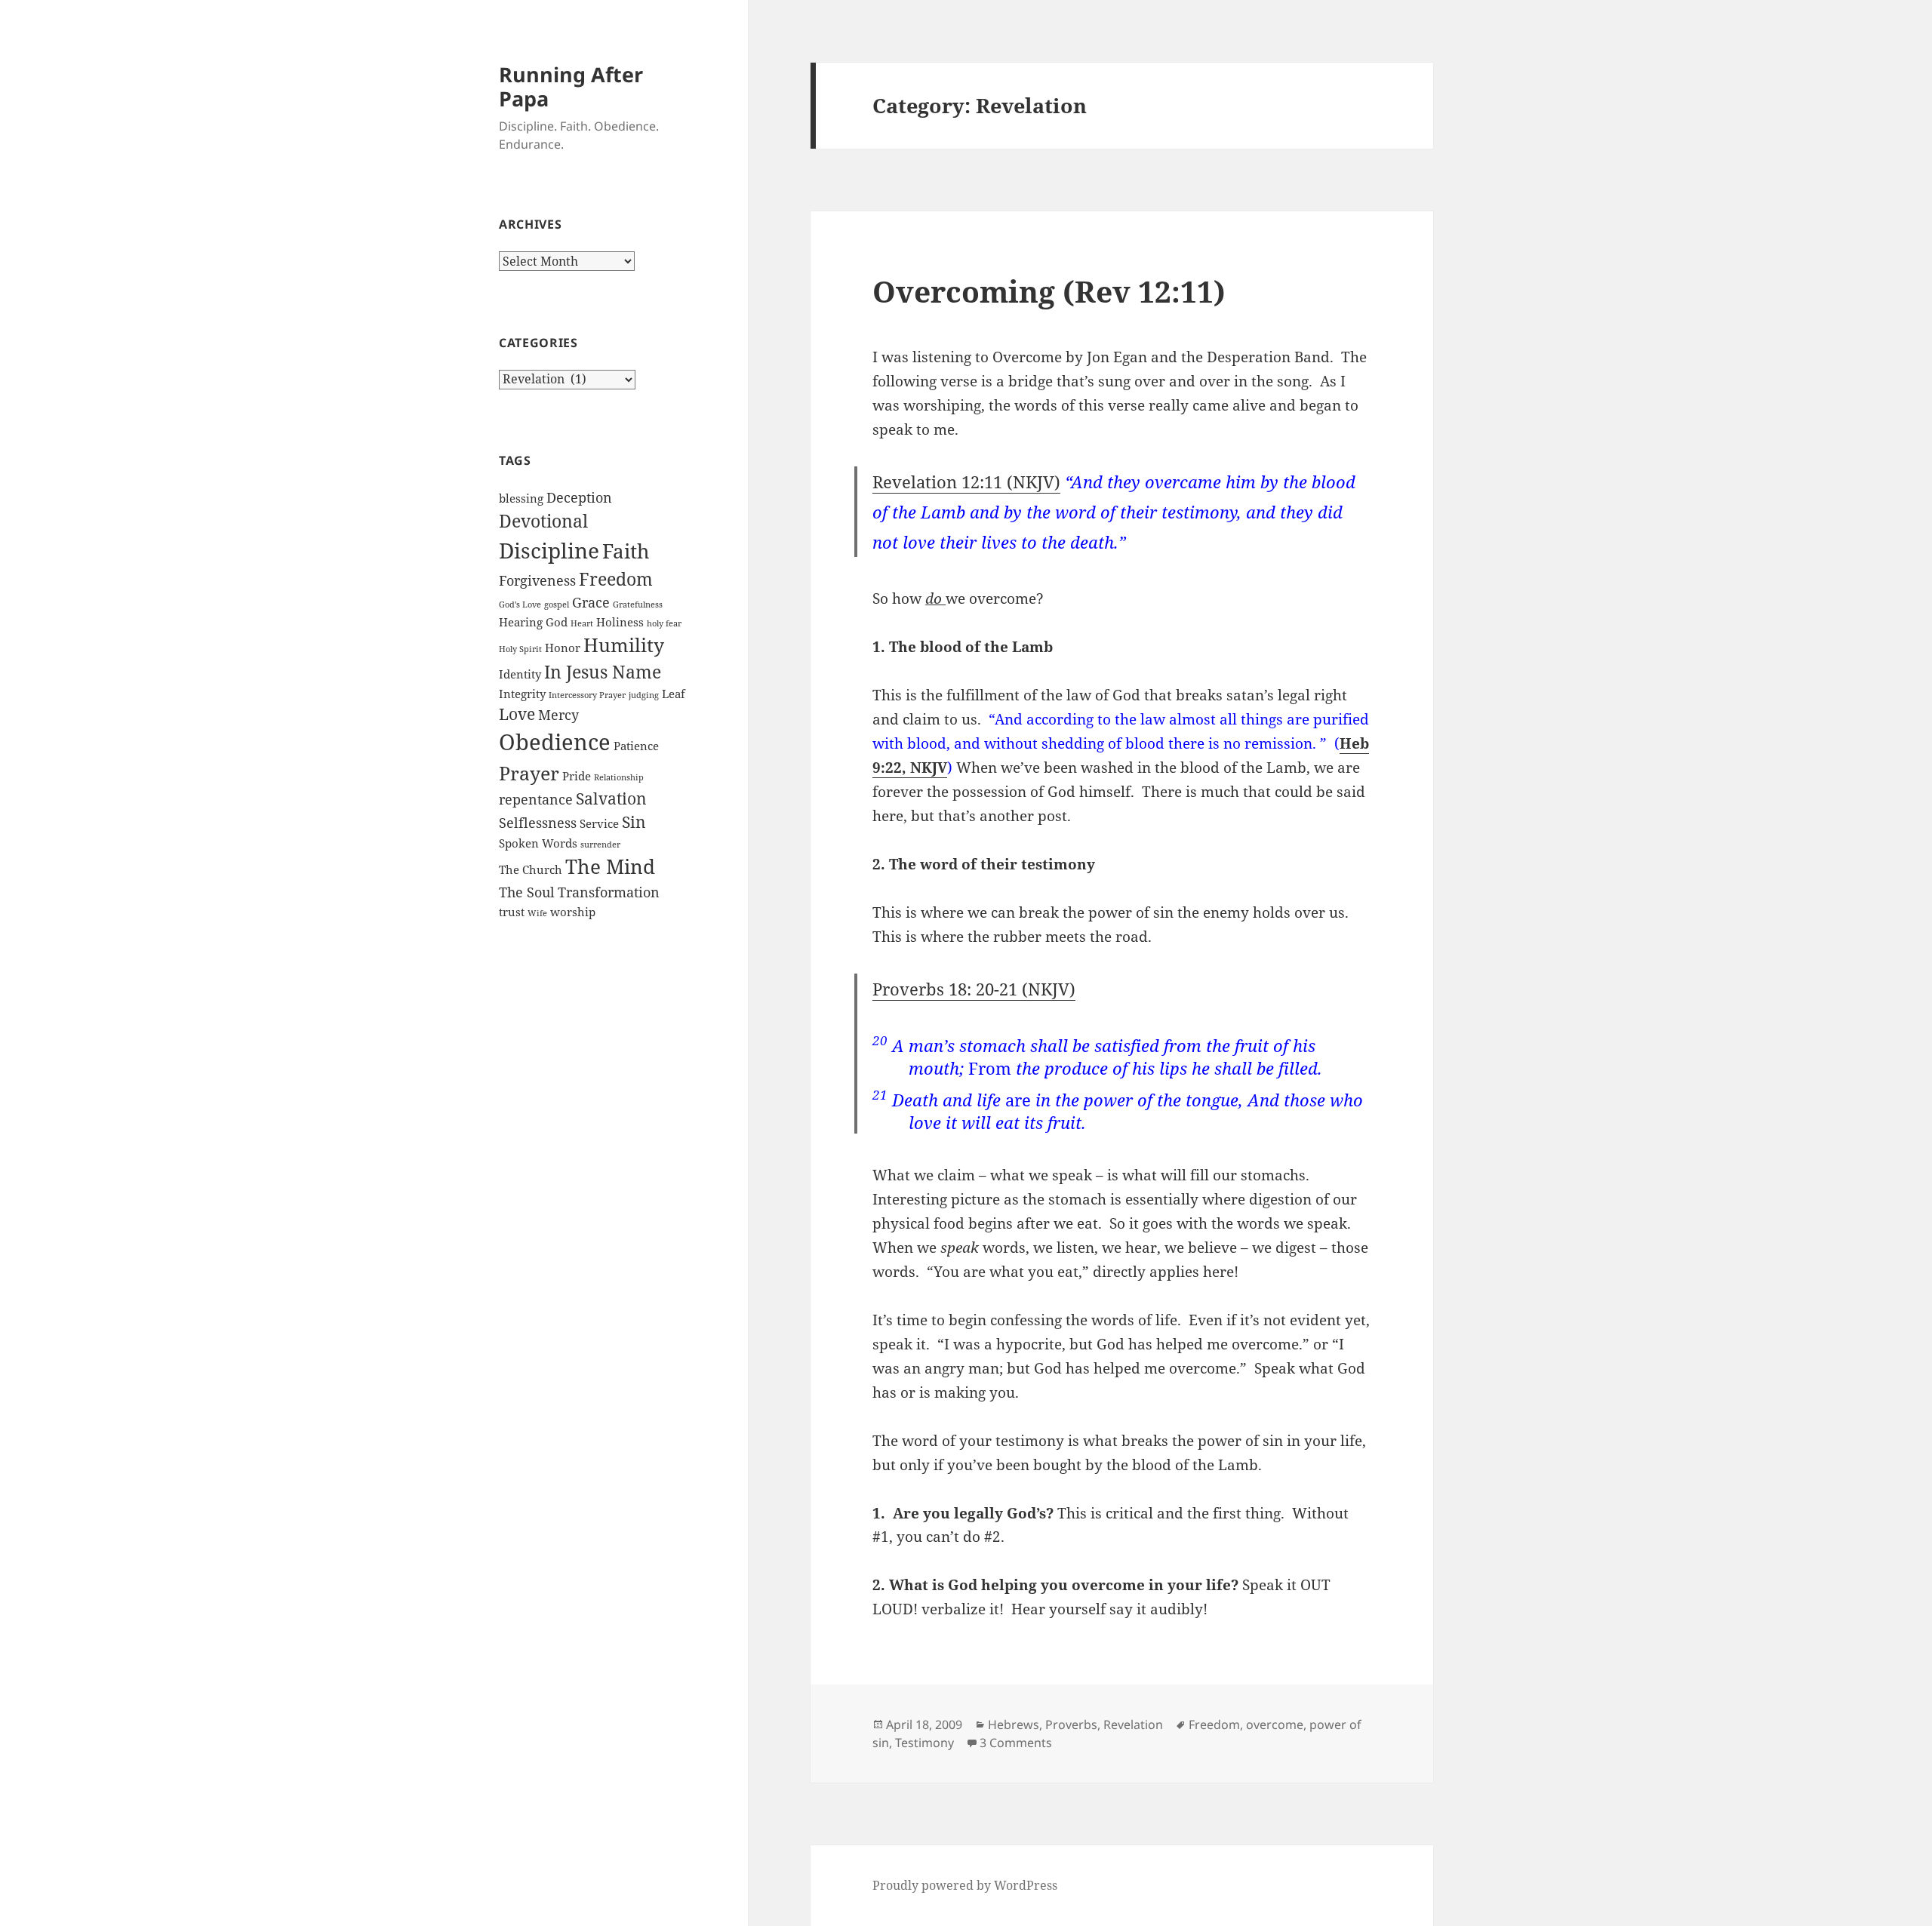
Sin (634, 822)
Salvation (611, 798)
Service (599, 823)
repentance (536, 799)
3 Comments (1016, 1743)
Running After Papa (571, 86)
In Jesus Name (603, 672)
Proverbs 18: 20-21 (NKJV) (974, 989)
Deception (579, 497)
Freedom (616, 579)
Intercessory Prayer (587, 695)
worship (573, 912)
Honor (563, 648)
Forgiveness (537, 580)
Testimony (924, 1743)
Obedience (555, 742)
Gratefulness (638, 605)
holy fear (664, 623)
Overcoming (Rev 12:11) (1049, 291)
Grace (591, 602)
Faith (626, 551)
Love (517, 714)
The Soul (527, 892)
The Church (531, 869)
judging (644, 695)
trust (512, 912)
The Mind (610, 866)
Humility (624, 645)
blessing (521, 498)
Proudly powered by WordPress (965, 1885)
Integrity (522, 694)
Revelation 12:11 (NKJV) (966, 481)
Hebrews (1014, 1724)
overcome (1275, 1724)
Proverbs (1071, 1724)
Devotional (543, 521)
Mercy (558, 715)
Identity (520, 674)
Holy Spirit (520, 649)
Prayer (529, 773)
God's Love (520, 605)
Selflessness (538, 823)
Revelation (1133, 1724)
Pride (577, 776)
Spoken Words (538, 843)
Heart (582, 623)
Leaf (674, 694)
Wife (537, 913)
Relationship (619, 777)
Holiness (620, 622)
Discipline (549, 550)
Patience (636, 746)
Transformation (609, 892)
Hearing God (533, 622)
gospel (557, 605)
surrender (600, 845)
